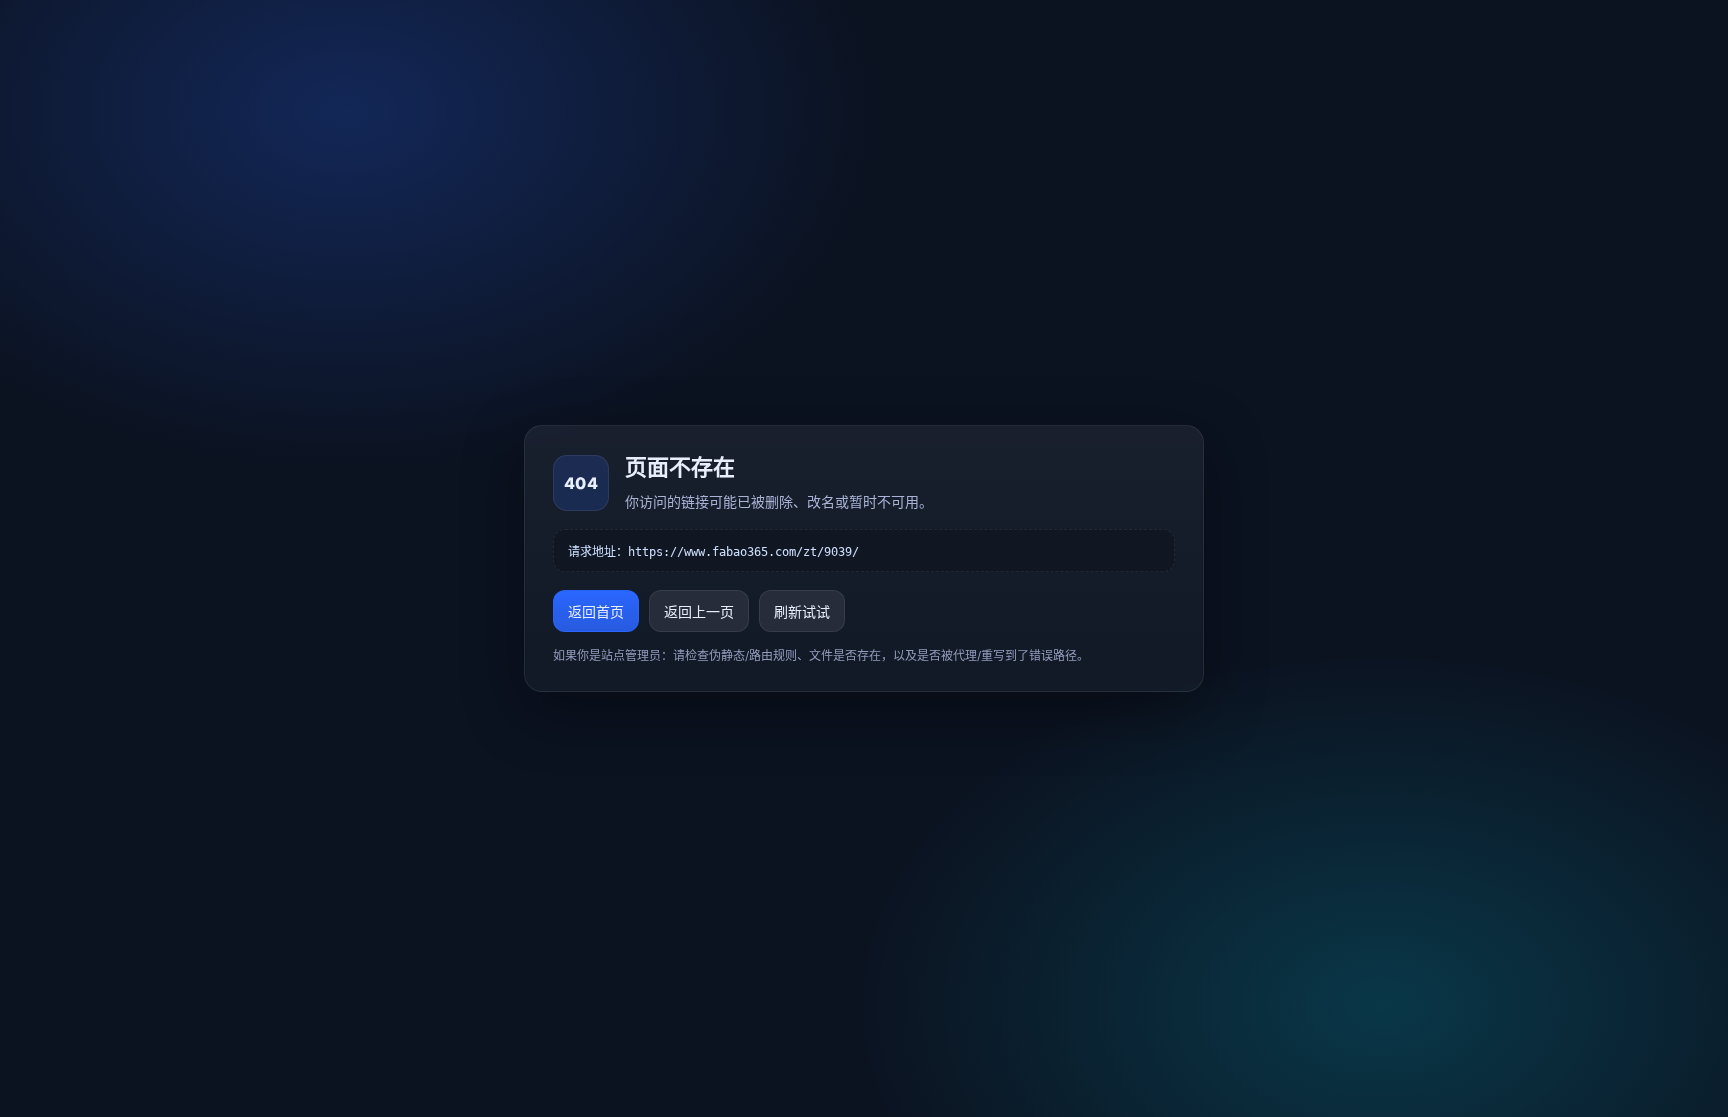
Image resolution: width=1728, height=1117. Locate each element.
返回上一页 (699, 611)
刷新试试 (802, 611)
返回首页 (596, 611)
